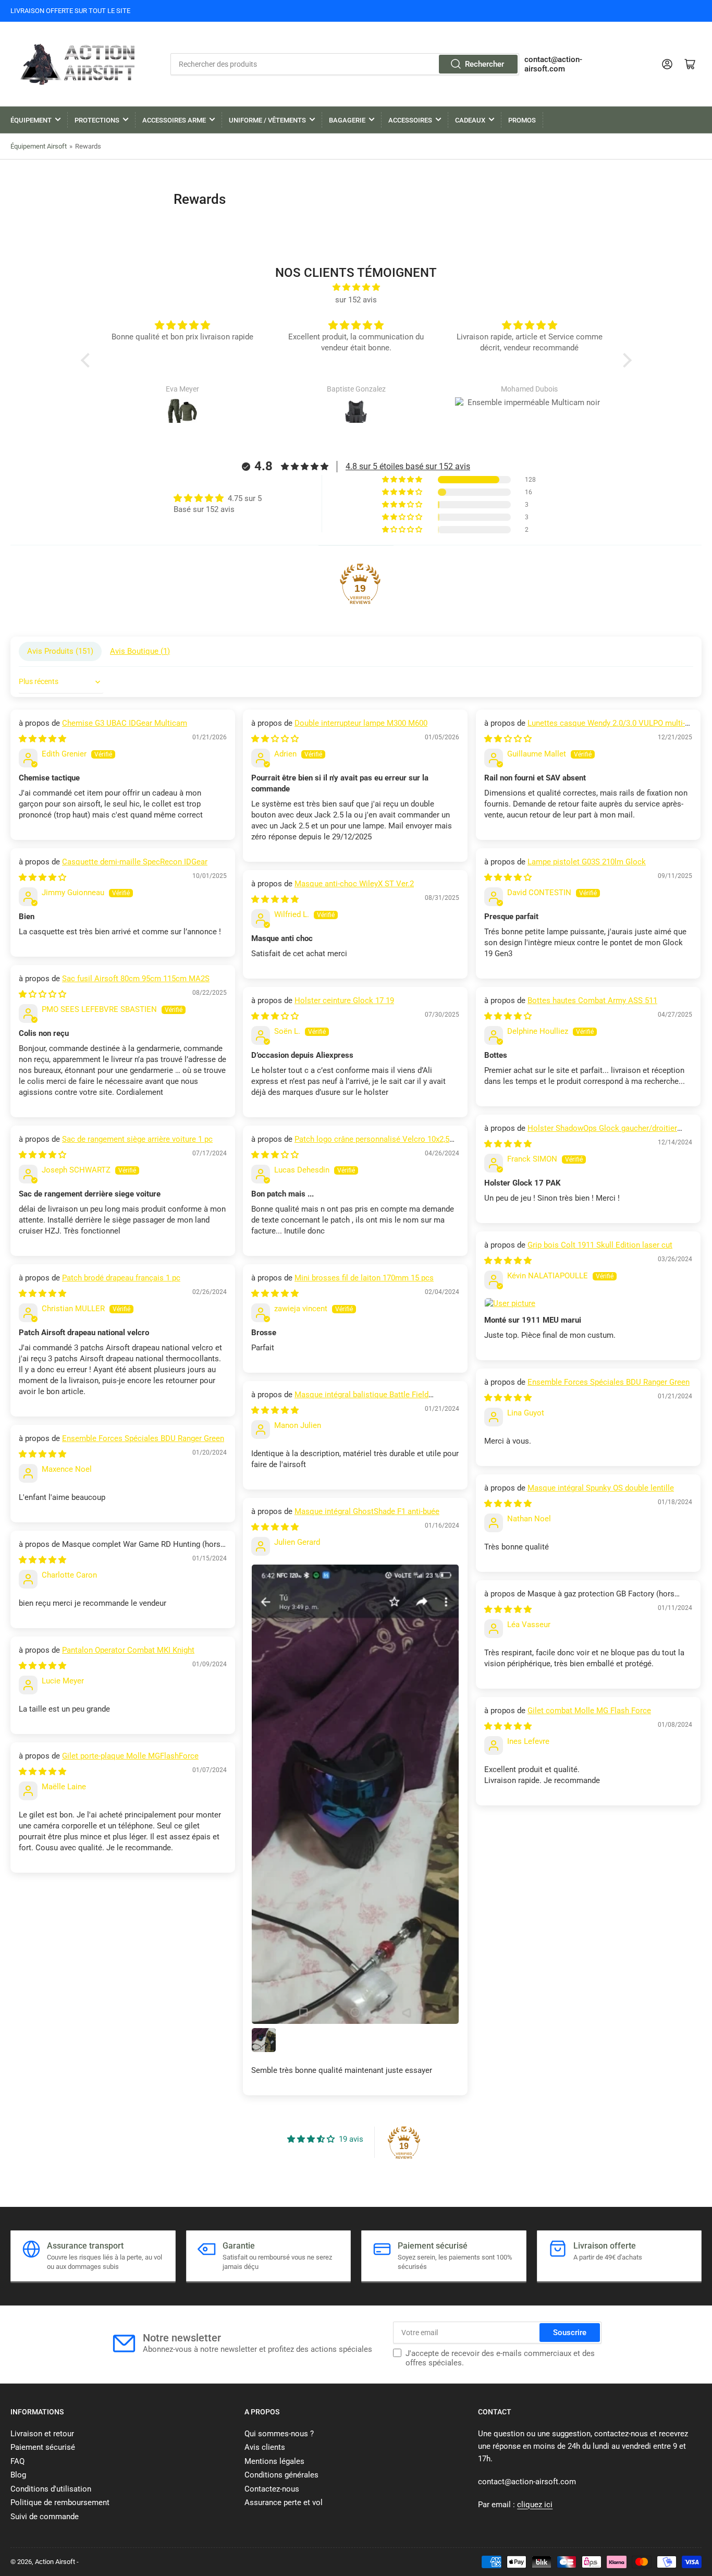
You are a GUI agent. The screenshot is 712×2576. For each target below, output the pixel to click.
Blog (18, 2475)
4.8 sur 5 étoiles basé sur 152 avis (408, 466)
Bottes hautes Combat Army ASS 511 (592, 1000)
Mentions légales (274, 2461)
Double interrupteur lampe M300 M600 (361, 723)
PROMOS (522, 120)
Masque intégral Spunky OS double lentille (601, 1488)
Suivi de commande (45, 2517)
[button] (88, 360)
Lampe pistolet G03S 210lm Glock (587, 862)
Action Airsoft (55, 2562)
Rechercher (484, 64)
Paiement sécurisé (43, 2447)
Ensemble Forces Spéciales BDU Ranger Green (609, 1382)
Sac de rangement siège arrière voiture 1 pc (137, 1139)
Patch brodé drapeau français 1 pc (121, 1278)
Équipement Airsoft (39, 146)
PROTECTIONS (97, 120)
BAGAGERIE (347, 120)
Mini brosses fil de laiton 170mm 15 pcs (364, 1278)
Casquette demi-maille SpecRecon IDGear (135, 862)
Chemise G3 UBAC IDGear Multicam (125, 723)
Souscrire (570, 2333)
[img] (356, 287)
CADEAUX (470, 120)
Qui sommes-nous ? (279, 2434)
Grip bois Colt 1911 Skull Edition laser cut (600, 1245)
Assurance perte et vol (284, 2502)
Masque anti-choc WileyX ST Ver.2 (354, 884)
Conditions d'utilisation (51, 2489)
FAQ (17, 2461)
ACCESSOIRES (410, 120)
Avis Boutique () (140, 651)
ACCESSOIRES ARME (174, 120)
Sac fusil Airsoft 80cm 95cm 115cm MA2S (136, 979)
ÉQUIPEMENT (31, 120)
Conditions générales (281, 2475)
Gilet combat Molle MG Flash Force (589, 1711)
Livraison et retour (42, 2434)
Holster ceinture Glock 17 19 (344, 1000)
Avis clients (265, 2447)
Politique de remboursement (60, 2502)
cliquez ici (535, 2505)
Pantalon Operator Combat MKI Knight (128, 1650)
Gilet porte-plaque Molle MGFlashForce (130, 1756)
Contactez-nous (272, 2489)
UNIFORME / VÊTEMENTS (267, 120)
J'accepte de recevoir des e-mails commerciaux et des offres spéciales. (500, 2358)
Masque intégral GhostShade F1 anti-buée (367, 1511)
